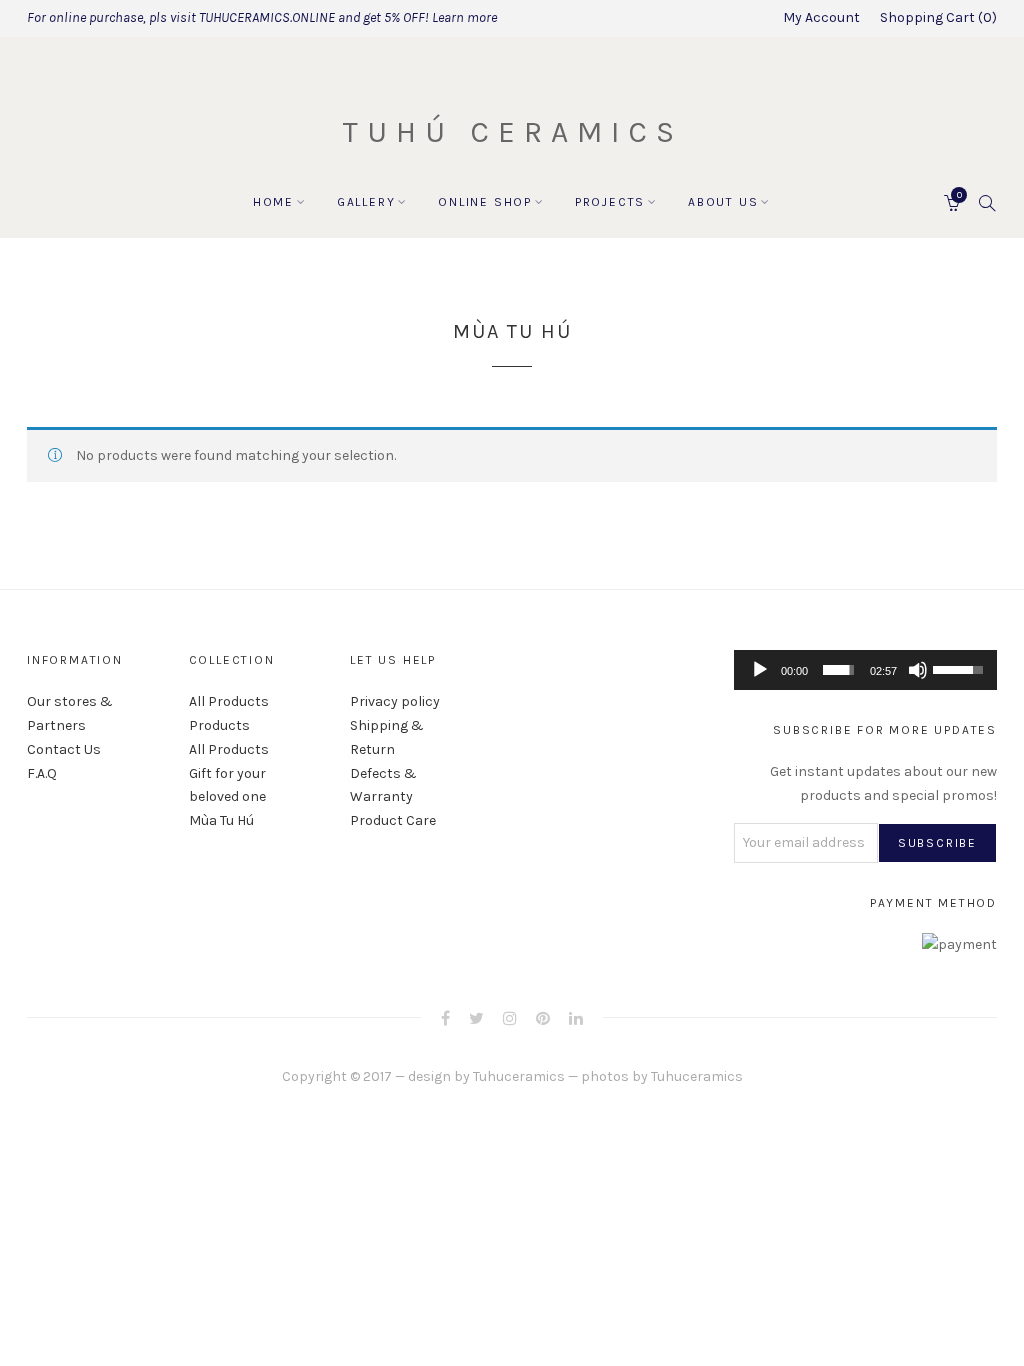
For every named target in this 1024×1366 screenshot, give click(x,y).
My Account (821, 17)
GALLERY (366, 202)
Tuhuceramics (519, 1076)
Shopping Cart (936, 17)
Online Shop (485, 202)
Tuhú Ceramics (512, 132)
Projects (610, 202)
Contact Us (64, 749)
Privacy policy (395, 701)
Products (219, 725)
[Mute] (918, 670)
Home (273, 202)
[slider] (838, 670)
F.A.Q (42, 773)
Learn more (464, 17)
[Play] (760, 670)
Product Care (393, 820)
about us (723, 202)
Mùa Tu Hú (221, 820)
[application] (865, 670)
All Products (229, 701)
